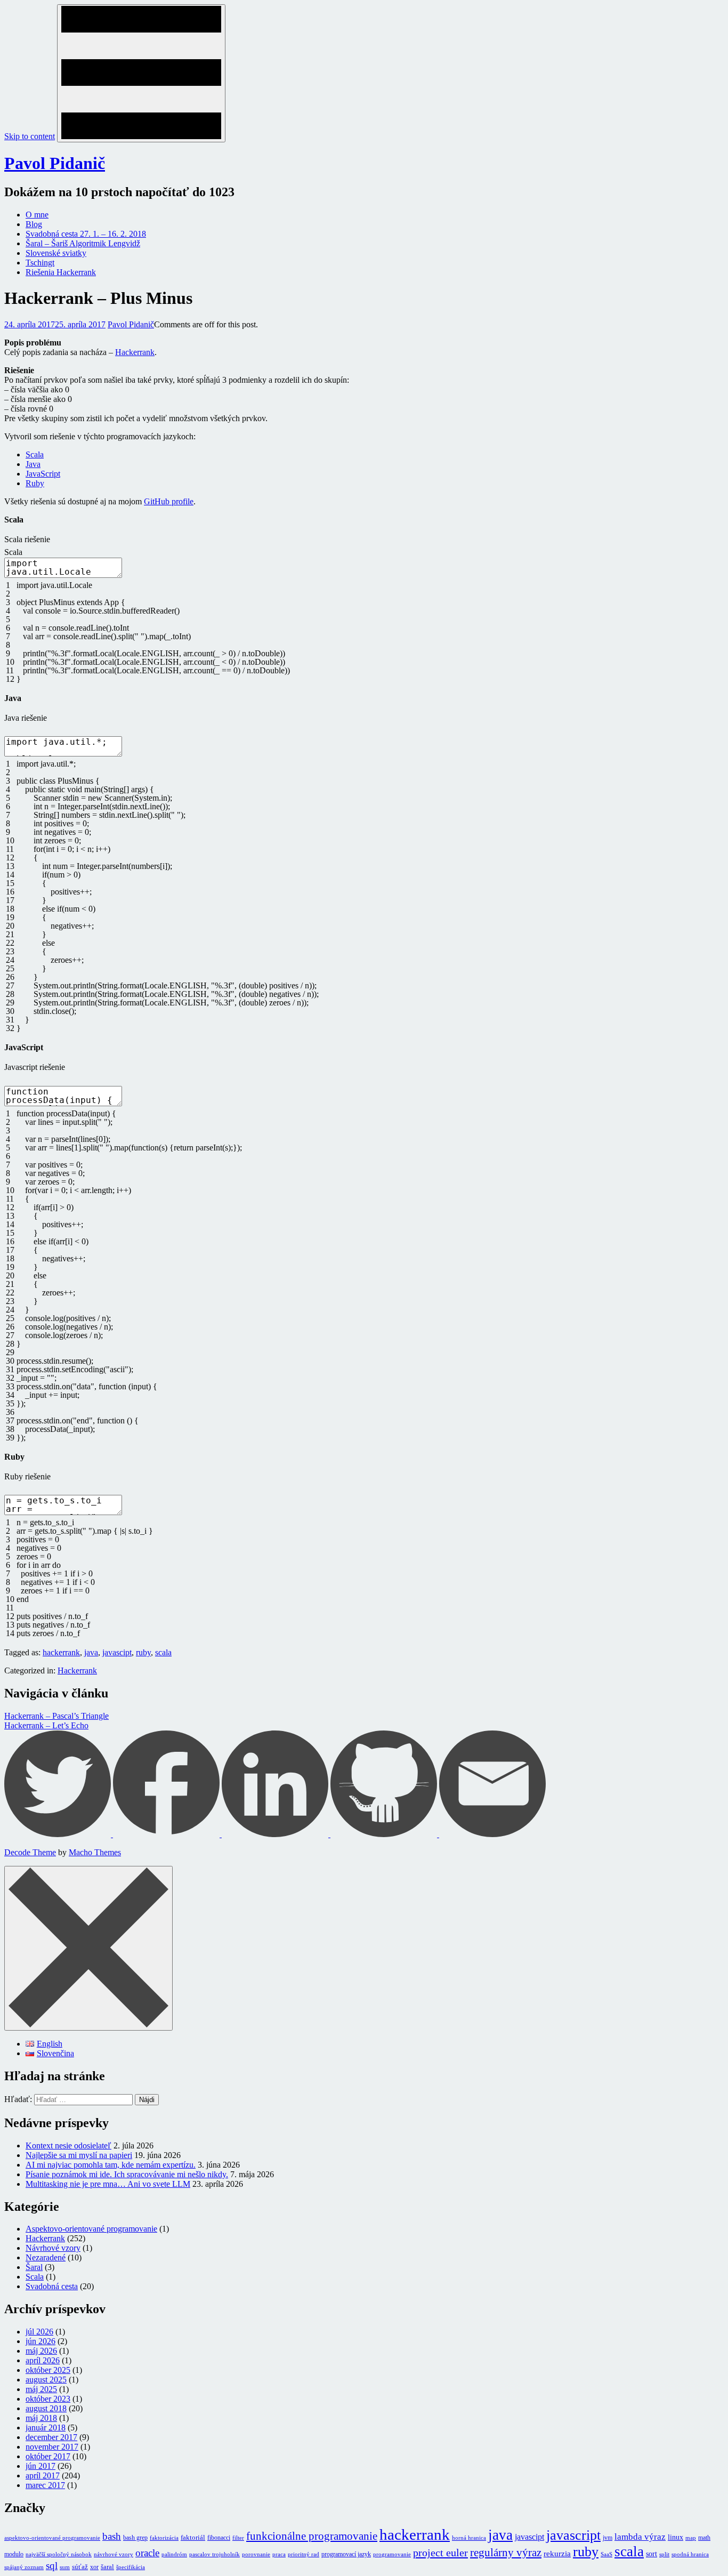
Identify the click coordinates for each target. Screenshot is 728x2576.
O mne (37, 215)
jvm (608, 2538)
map (691, 2538)
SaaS (606, 2554)
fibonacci (219, 2538)
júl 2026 (39, 2332)
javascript (573, 2535)
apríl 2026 (43, 2360)
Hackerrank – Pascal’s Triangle (56, 1716)
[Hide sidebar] (88, 1948)
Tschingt (40, 263)
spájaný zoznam (24, 2567)
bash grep (135, 2538)
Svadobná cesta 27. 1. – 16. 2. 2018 (86, 234)
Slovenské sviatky (56, 253)
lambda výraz (640, 2537)
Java (33, 464)
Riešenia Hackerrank (61, 272)
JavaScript (43, 474)
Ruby (35, 483)
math (704, 2538)
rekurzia (557, 2554)
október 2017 (48, 2456)
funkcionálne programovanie (312, 2536)
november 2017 (52, 2447)
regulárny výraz (506, 2553)
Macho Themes (95, 1852)
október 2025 (48, 2370)
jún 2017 (41, 2466)
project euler (440, 2553)
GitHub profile (169, 501)
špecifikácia (131, 2567)
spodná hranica (690, 2554)
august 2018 (46, 2408)
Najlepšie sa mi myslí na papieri (79, 2155)
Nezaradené (46, 2257)
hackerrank (61, 1652)
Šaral (34, 2267)
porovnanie (256, 2554)
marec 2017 (45, 2485)
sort (652, 2554)
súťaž (80, 2567)
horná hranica (469, 2538)
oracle (147, 2553)
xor (94, 2567)
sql (52, 2566)
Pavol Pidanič (55, 163)
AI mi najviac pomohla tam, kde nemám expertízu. (111, 2165)
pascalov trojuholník (215, 2554)
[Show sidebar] (141, 73)
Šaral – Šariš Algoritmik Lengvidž (83, 243)
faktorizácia (164, 2538)
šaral (107, 2567)
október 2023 (48, 2399)
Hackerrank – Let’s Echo (46, 1725)
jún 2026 (41, 2341)
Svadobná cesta (52, 2286)
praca (279, 2554)
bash (112, 2536)
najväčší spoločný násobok (59, 2554)
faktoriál (193, 2537)
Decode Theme (30, 1852)
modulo (14, 2554)
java (91, 1652)
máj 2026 (41, 2351)
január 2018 (46, 2428)
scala (163, 1652)
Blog (34, 224)
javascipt (117, 1652)
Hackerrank (135, 352)
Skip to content (30, 136)
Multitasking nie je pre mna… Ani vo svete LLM (108, 2184)
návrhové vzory (114, 2554)
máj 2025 (41, 2389)
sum (65, 2567)
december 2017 (51, 2437)
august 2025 (46, 2380)
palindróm (174, 2554)
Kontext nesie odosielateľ (68, 2146)
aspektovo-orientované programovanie (52, 2538)
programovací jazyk (346, 2554)
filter (238, 2538)
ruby (143, 1652)
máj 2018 (41, 2418)
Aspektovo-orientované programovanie (91, 2229)
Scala (35, 454)
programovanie (392, 2554)
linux (676, 2537)
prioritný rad (304, 2554)
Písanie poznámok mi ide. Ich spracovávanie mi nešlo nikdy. (127, 2174)
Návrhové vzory (53, 2248)
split (664, 2554)
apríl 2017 (43, 2476)
